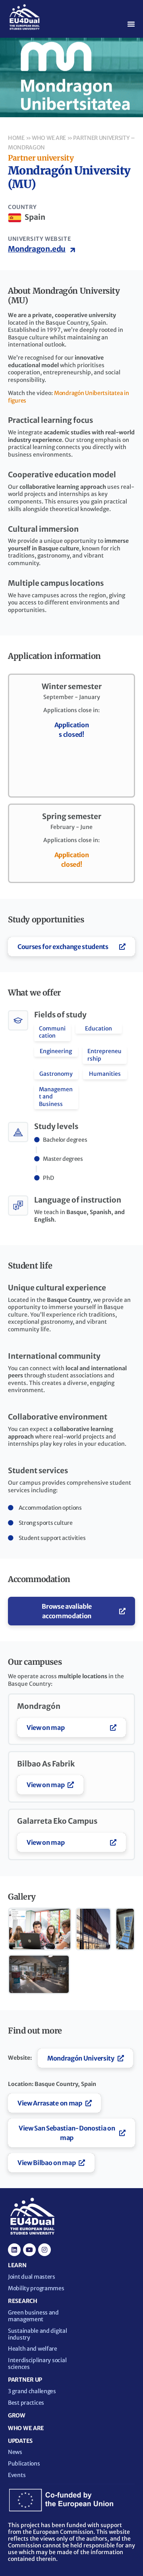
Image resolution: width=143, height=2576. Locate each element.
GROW (17, 2415)
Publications (24, 2464)
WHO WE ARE (26, 2428)
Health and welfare (33, 2349)
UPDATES (20, 2441)
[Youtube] (29, 2250)
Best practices (26, 2403)
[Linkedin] (14, 2250)
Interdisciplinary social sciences (37, 2364)
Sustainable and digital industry (38, 2334)
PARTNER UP (25, 2380)
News (15, 2452)
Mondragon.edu (37, 249)
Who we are (49, 138)
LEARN (17, 2265)
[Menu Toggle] (131, 24)
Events (17, 2475)
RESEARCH (23, 2301)
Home (16, 138)
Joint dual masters (32, 2277)
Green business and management (33, 2316)
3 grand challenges (32, 2391)
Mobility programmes (36, 2288)
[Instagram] (44, 2250)
